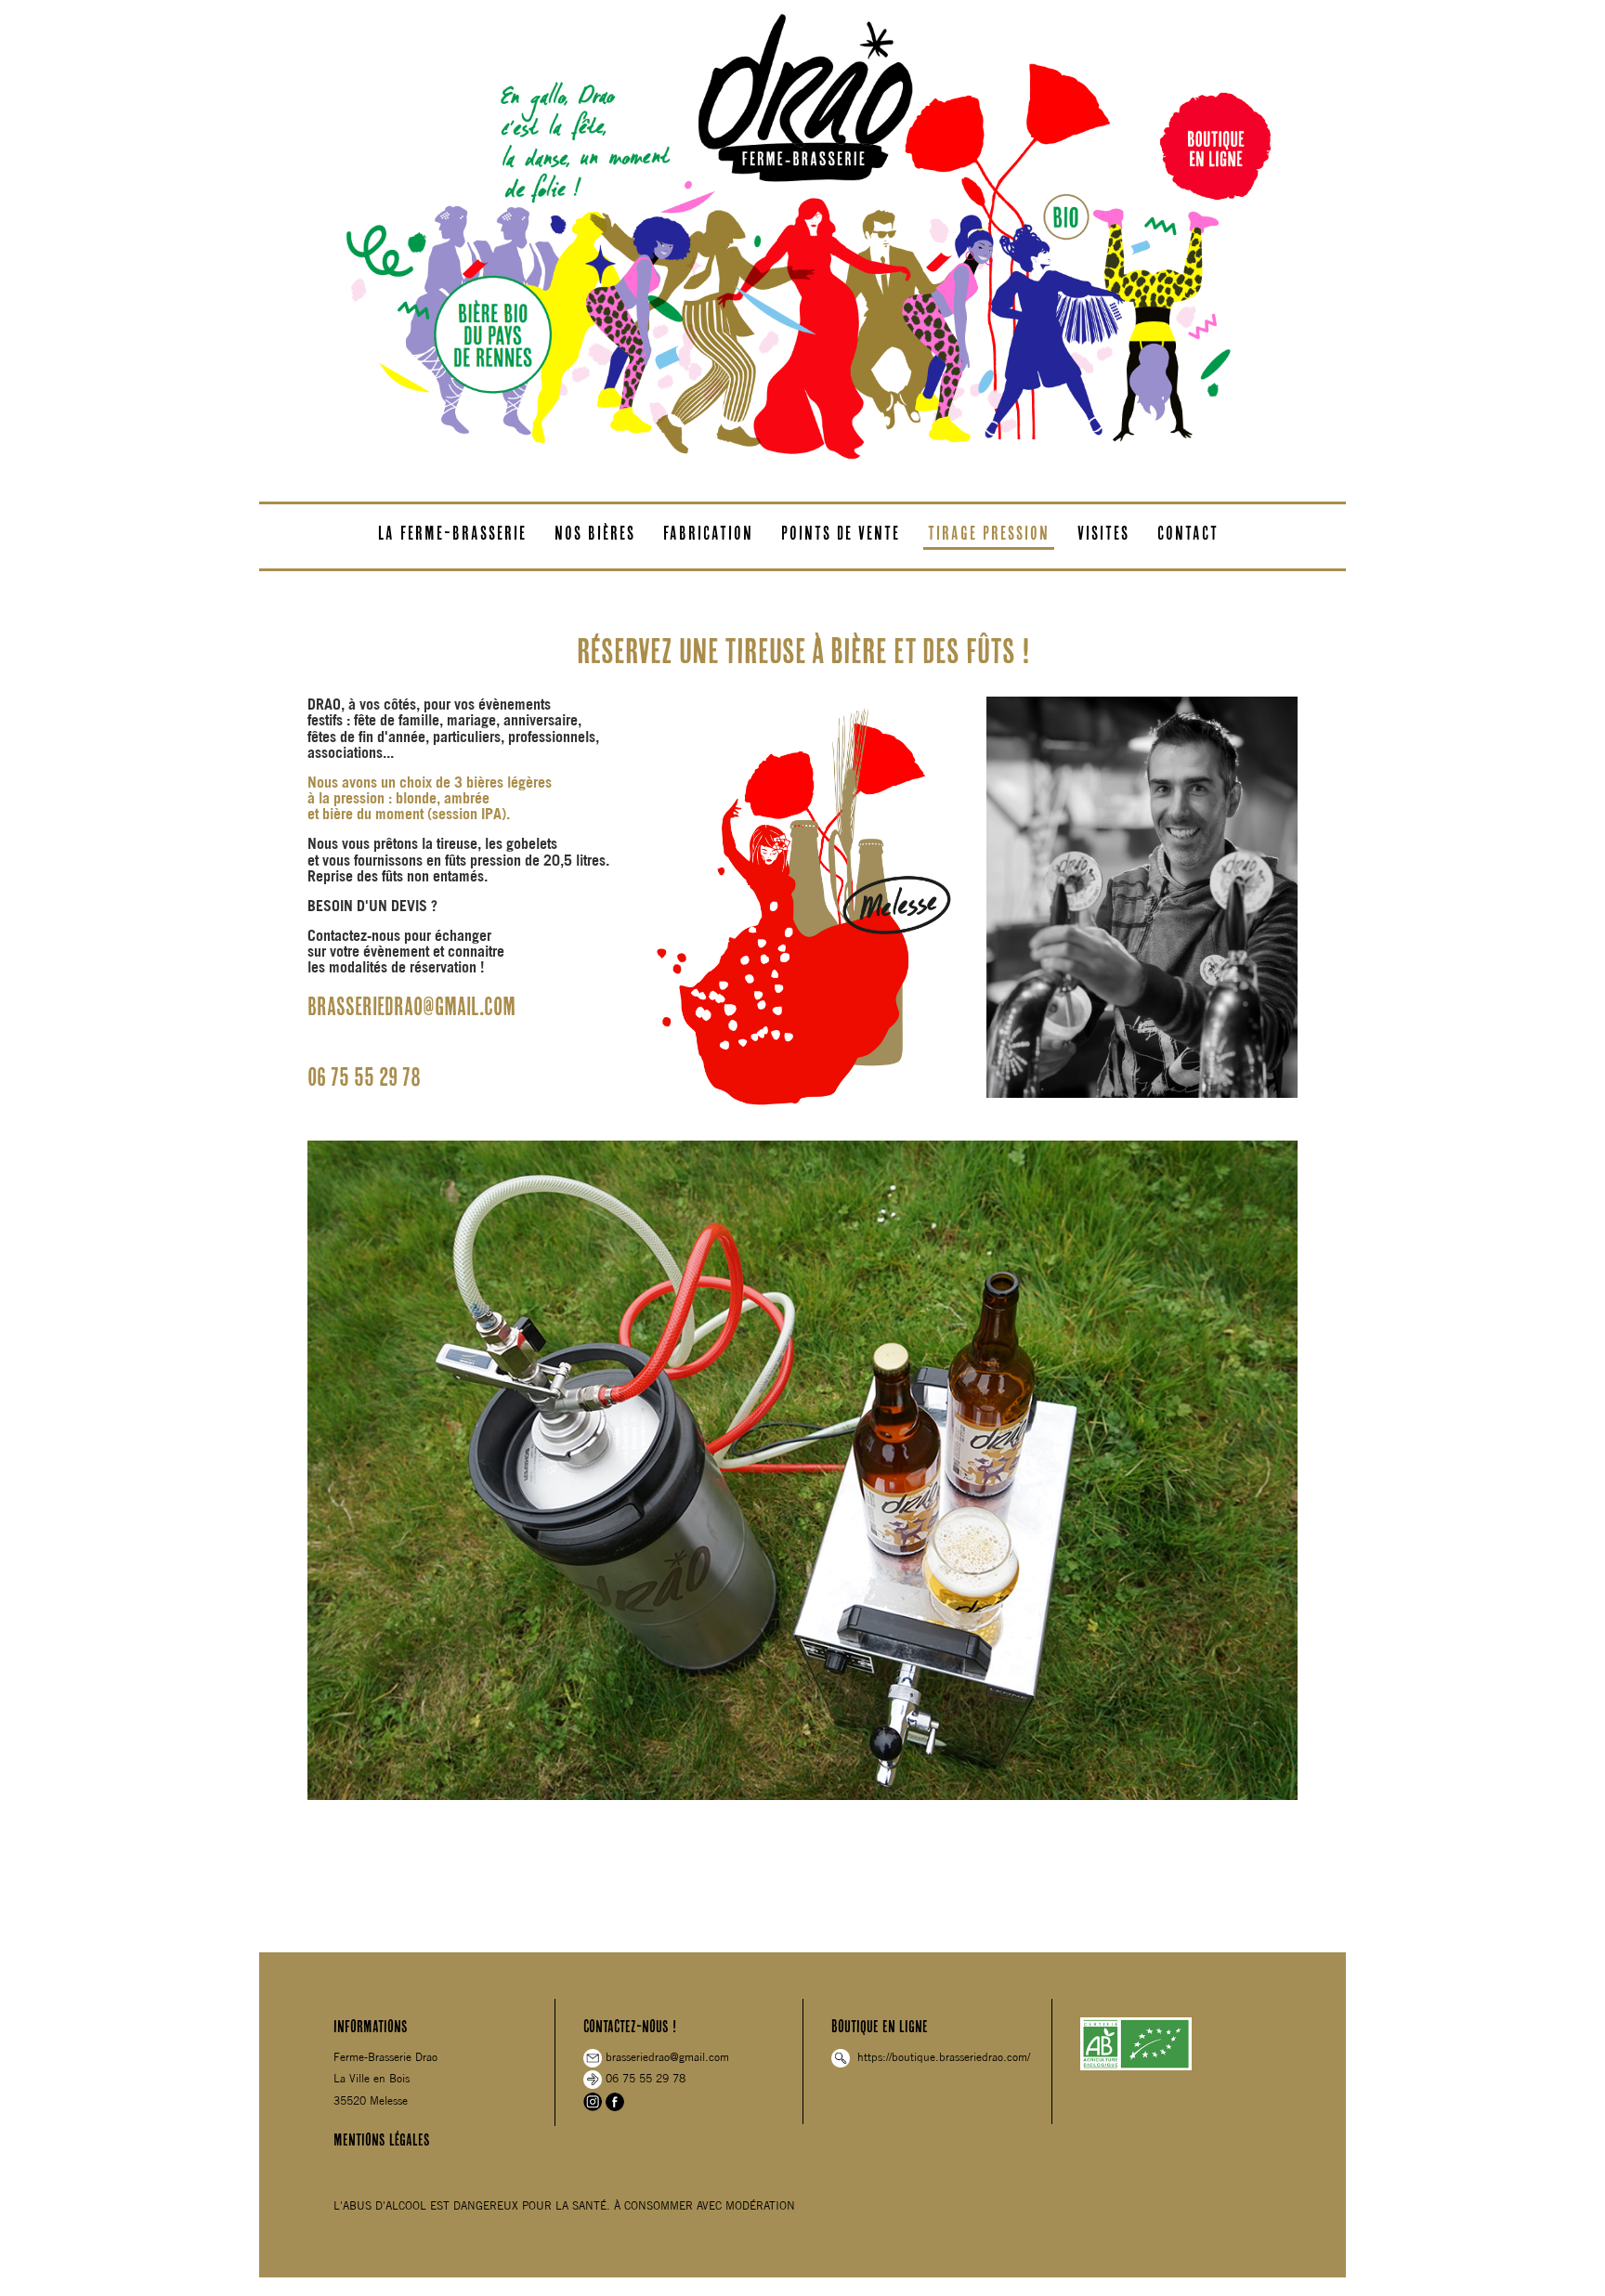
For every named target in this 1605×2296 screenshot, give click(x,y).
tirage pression (989, 533)
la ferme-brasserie (452, 533)
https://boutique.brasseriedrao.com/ (940, 2057)
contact (1188, 533)
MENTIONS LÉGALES (382, 2139)
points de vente (841, 533)
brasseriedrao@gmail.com (665, 2057)
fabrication (708, 533)
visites (1103, 533)
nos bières (595, 533)
